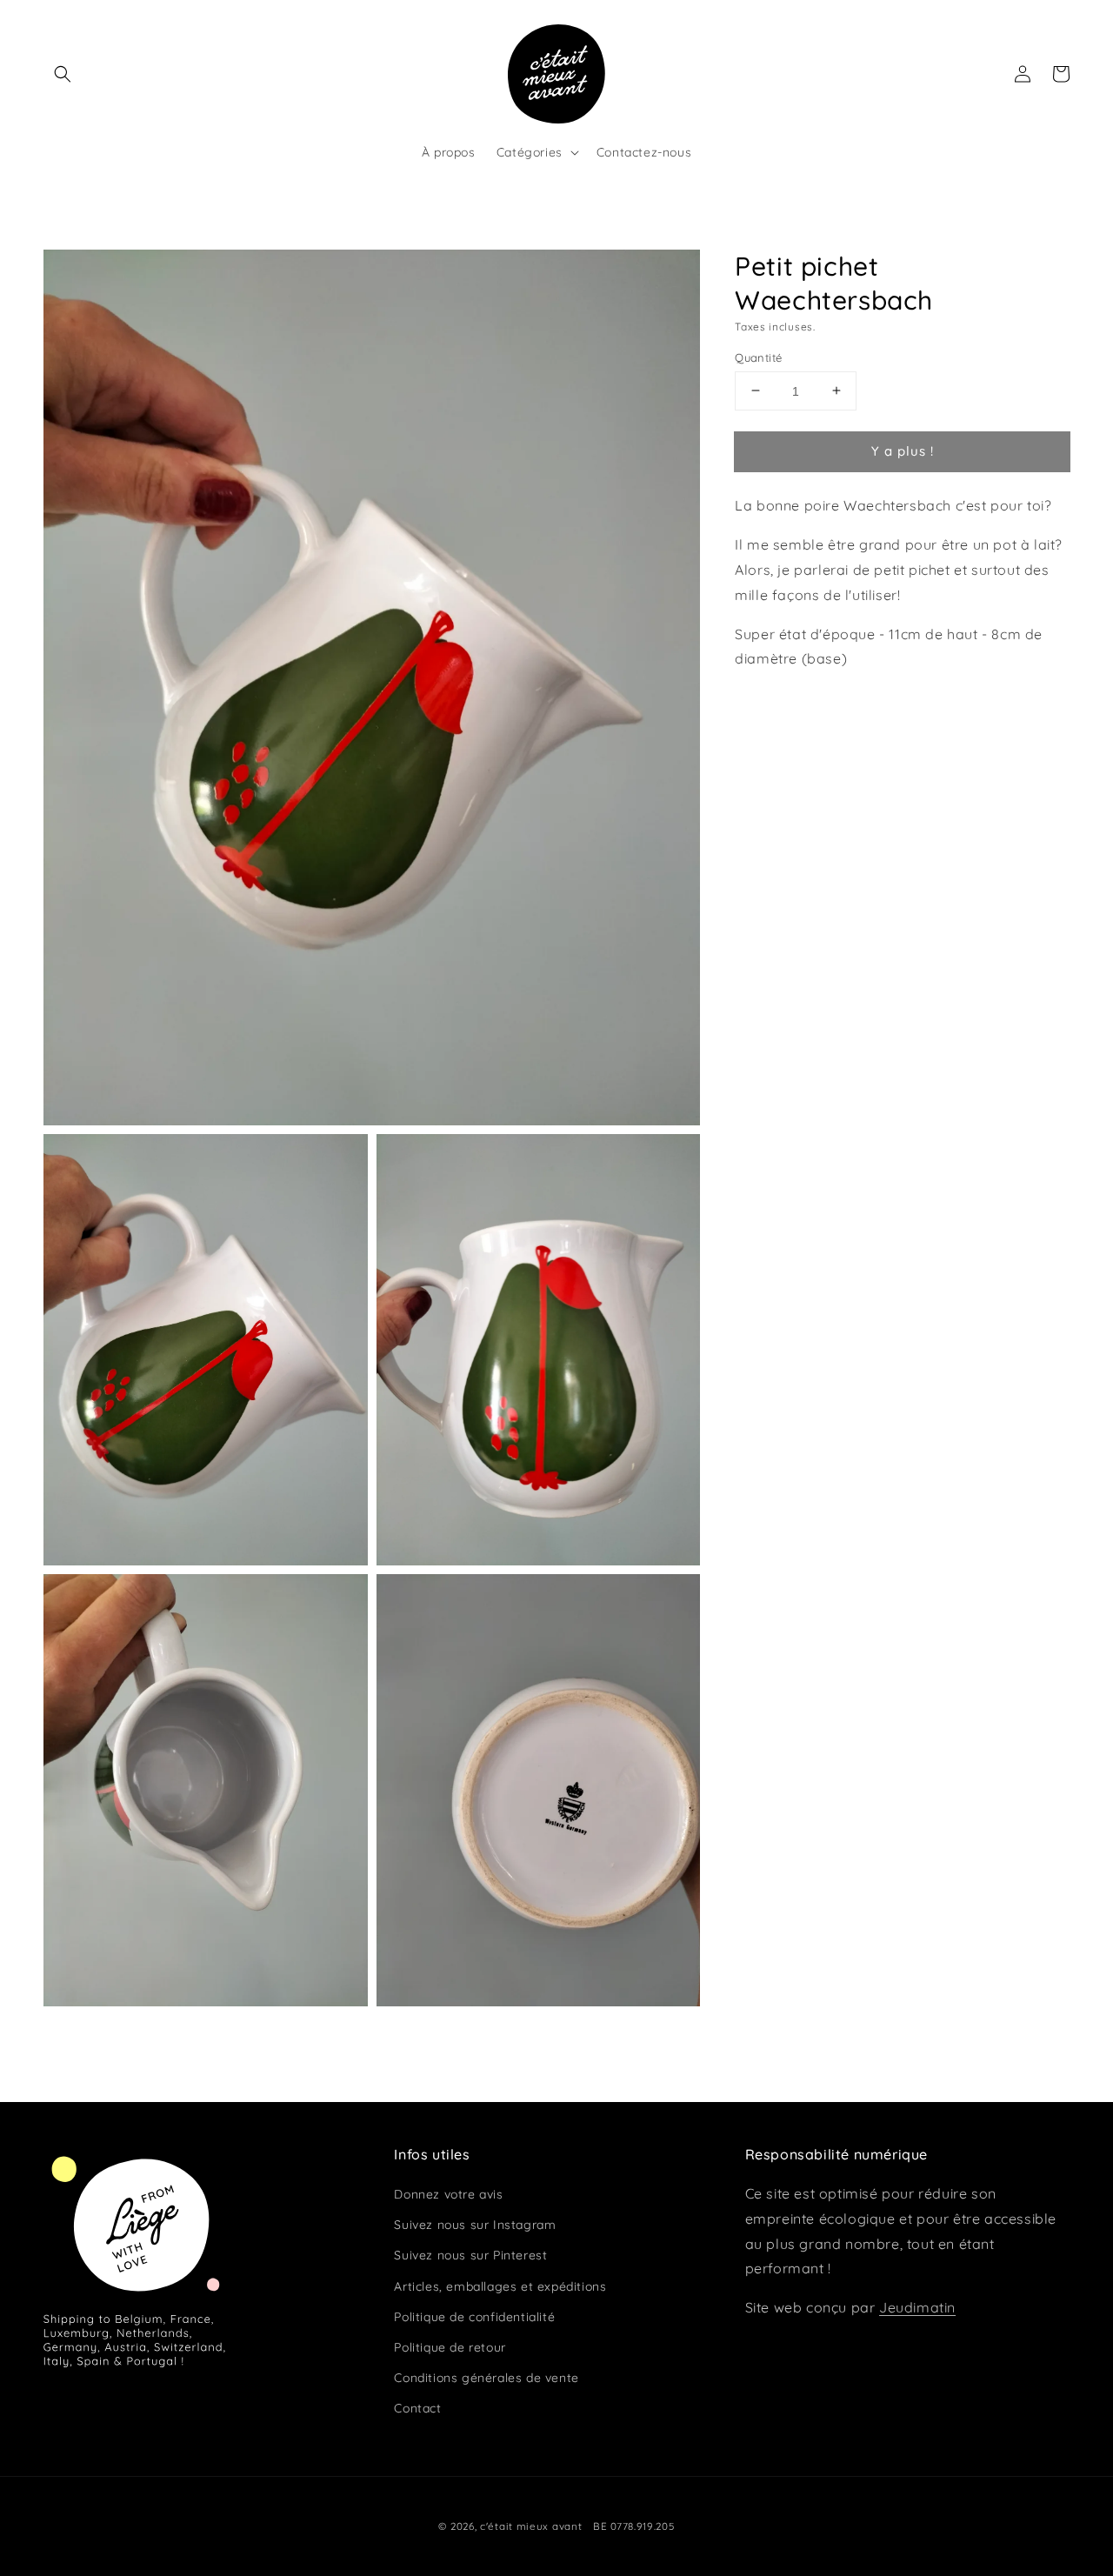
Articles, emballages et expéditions (500, 2286)
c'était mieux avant (531, 2526)
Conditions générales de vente (486, 2378)
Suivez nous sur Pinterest (470, 2255)
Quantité (758, 357)
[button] (63, 74)
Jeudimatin (917, 2307)
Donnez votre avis (448, 2194)
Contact (417, 2408)
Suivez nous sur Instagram (475, 2225)
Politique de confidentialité (474, 2317)
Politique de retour (450, 2347)
